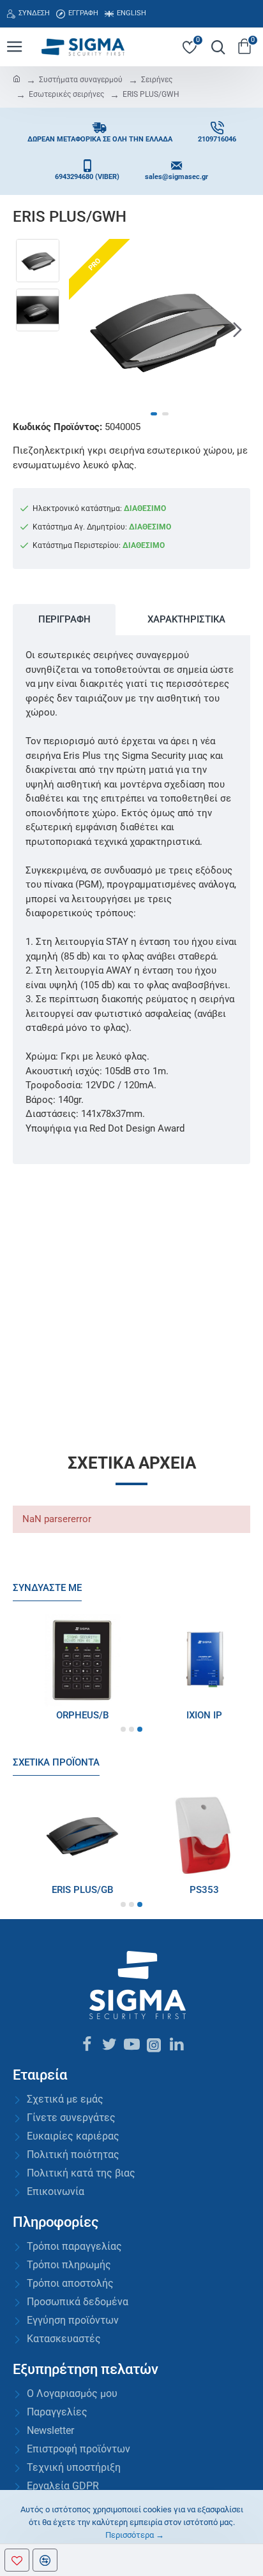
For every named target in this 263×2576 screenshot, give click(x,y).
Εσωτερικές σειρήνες (66, 94)
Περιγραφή (64, 619)
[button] (82, 329)
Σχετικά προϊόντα (56, 1762)
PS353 (193, 1890)
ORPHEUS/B (71, 1715)
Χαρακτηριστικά (186, 619)
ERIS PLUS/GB (71, 1890)
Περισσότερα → (135, 2535)
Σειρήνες (157, 80)
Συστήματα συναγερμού (81, 80)
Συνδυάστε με (47, 1588)
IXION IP (193, 1715)
